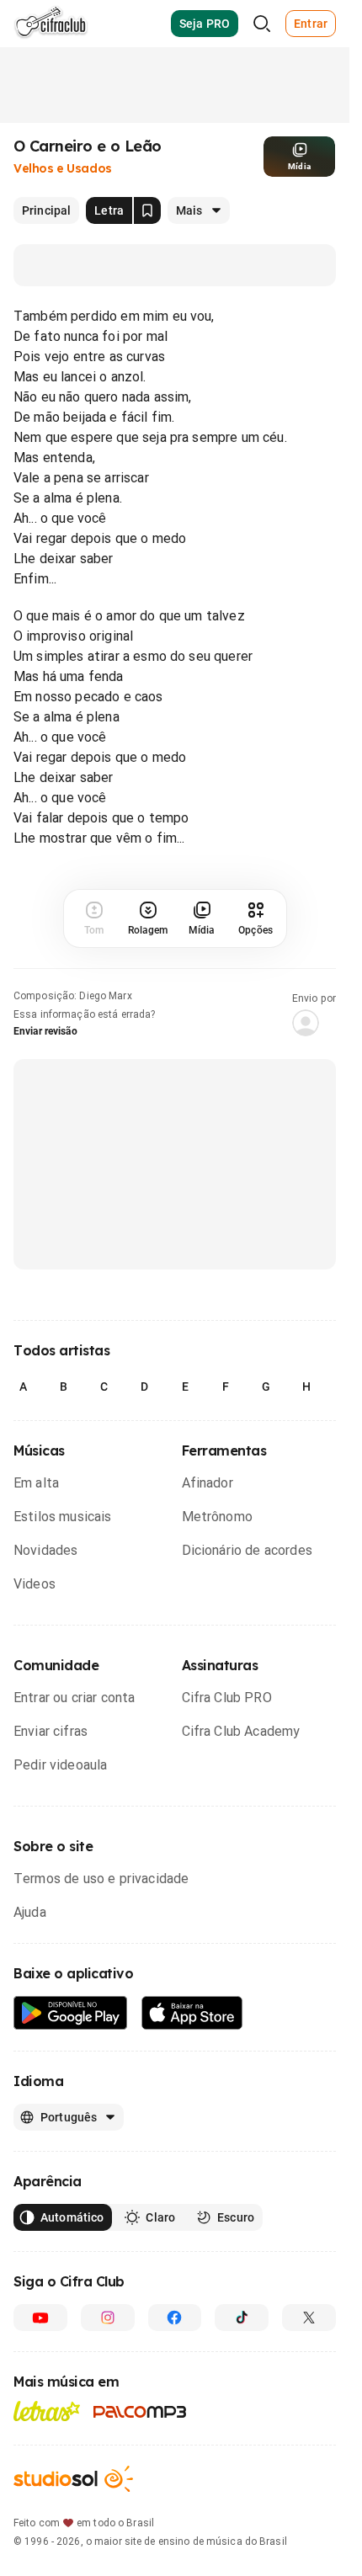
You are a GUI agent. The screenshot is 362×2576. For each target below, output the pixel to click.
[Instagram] (108, 2318)
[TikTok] (242, 2318)
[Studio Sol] (73, 2479)
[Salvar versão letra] (147, 210)
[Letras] (47, 2411)
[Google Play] (71, 2013)
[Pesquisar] (262, 24)
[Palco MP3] (140, 2412)
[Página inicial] (51, 24)
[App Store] (192, 2013)
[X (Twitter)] (309, 2318)
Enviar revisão (45, 1031)
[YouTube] (40, 2318)
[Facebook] (175, 2318)
